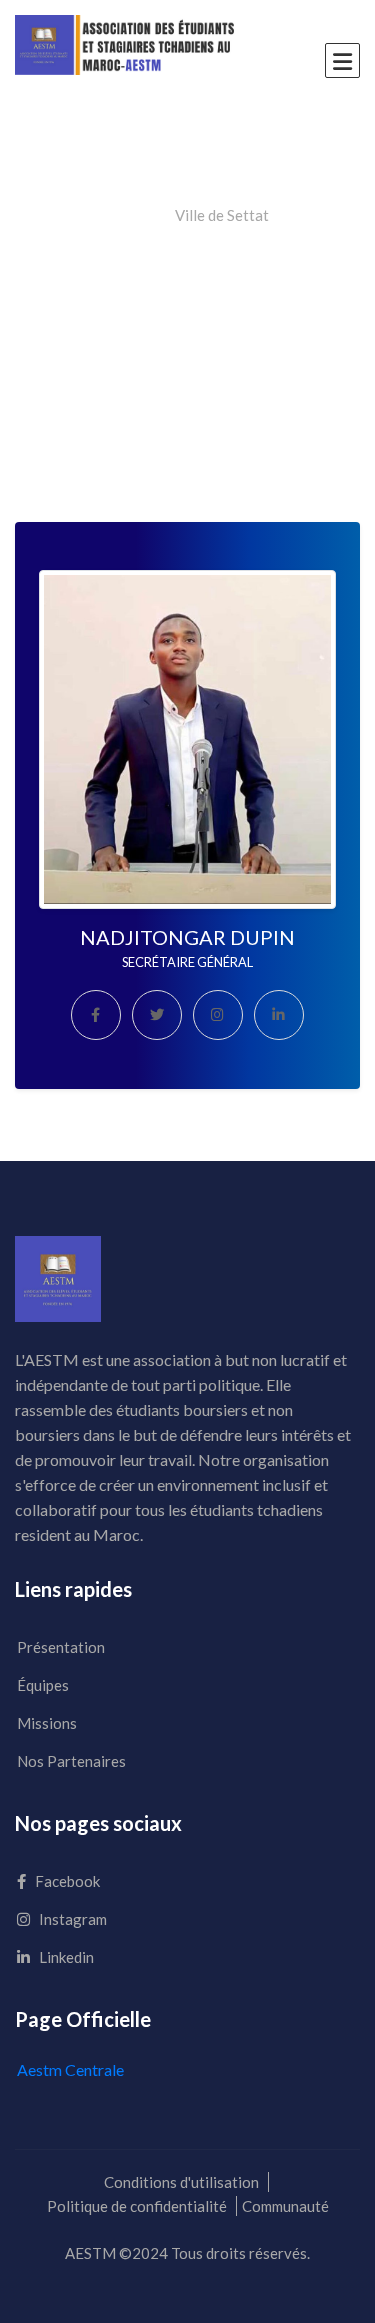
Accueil (130, 215)
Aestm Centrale (70, 2069)
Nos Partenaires (71, 1761)
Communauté (285, 2206)
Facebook (66, 1881)
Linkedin (65, 1957)
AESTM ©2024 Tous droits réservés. (187, 2253)
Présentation (61, 1647)
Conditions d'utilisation (181, 2182)
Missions (47, 1723)
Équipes (43, 1685)
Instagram (71, 1919)
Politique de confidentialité (137, 2206)
